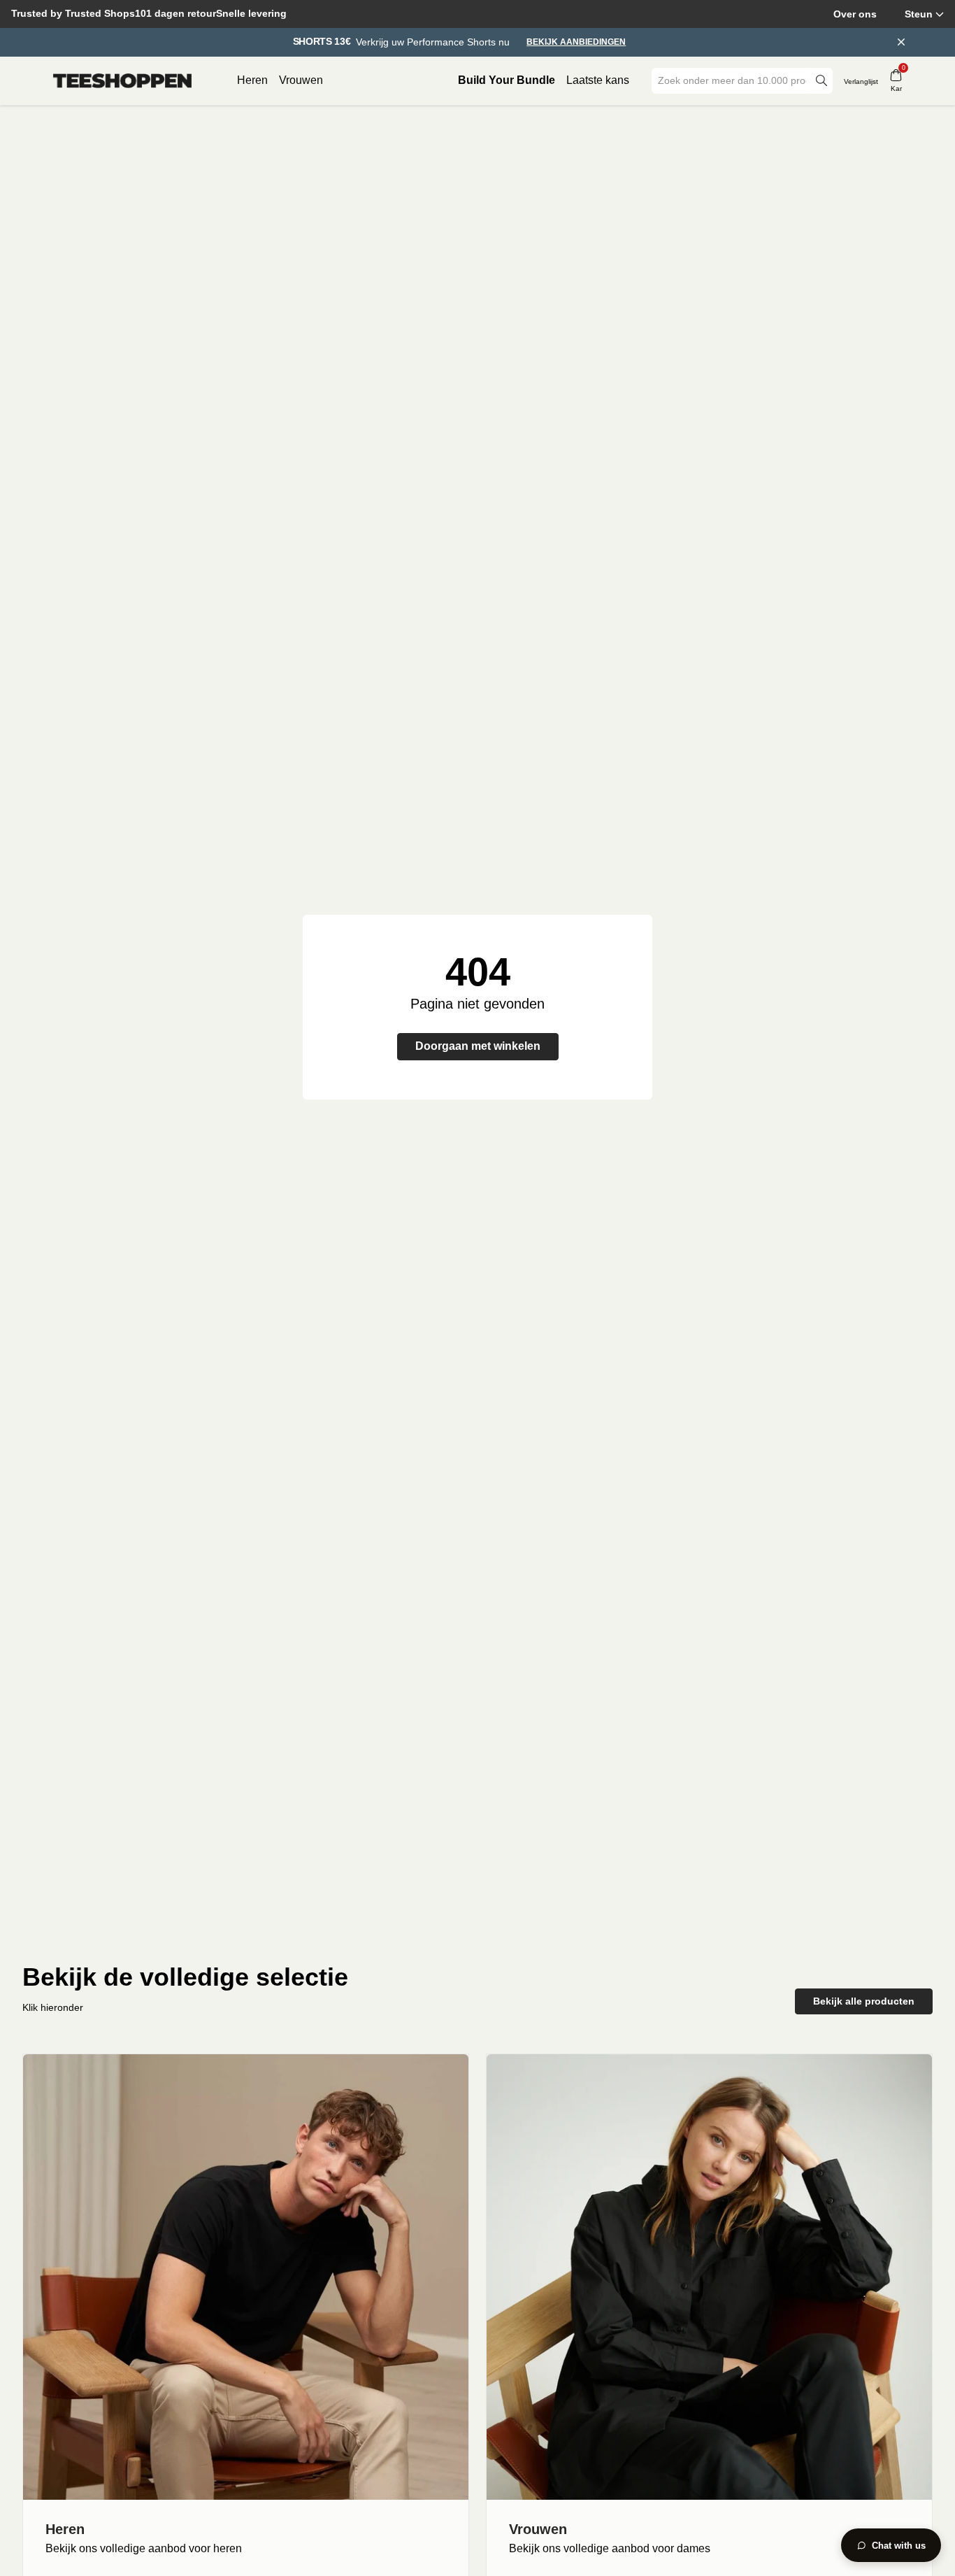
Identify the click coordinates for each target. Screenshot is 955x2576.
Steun (919, 14)
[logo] (122, 81)
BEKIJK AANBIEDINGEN (576, 42)
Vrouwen (301, 80)
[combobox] (732, 81)
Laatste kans (598, 80)
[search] (821, 81)
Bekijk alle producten (864, 2001)
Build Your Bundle (507, 80)
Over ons (855, 14)
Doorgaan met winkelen (478, 1046)
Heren (252, 80)
